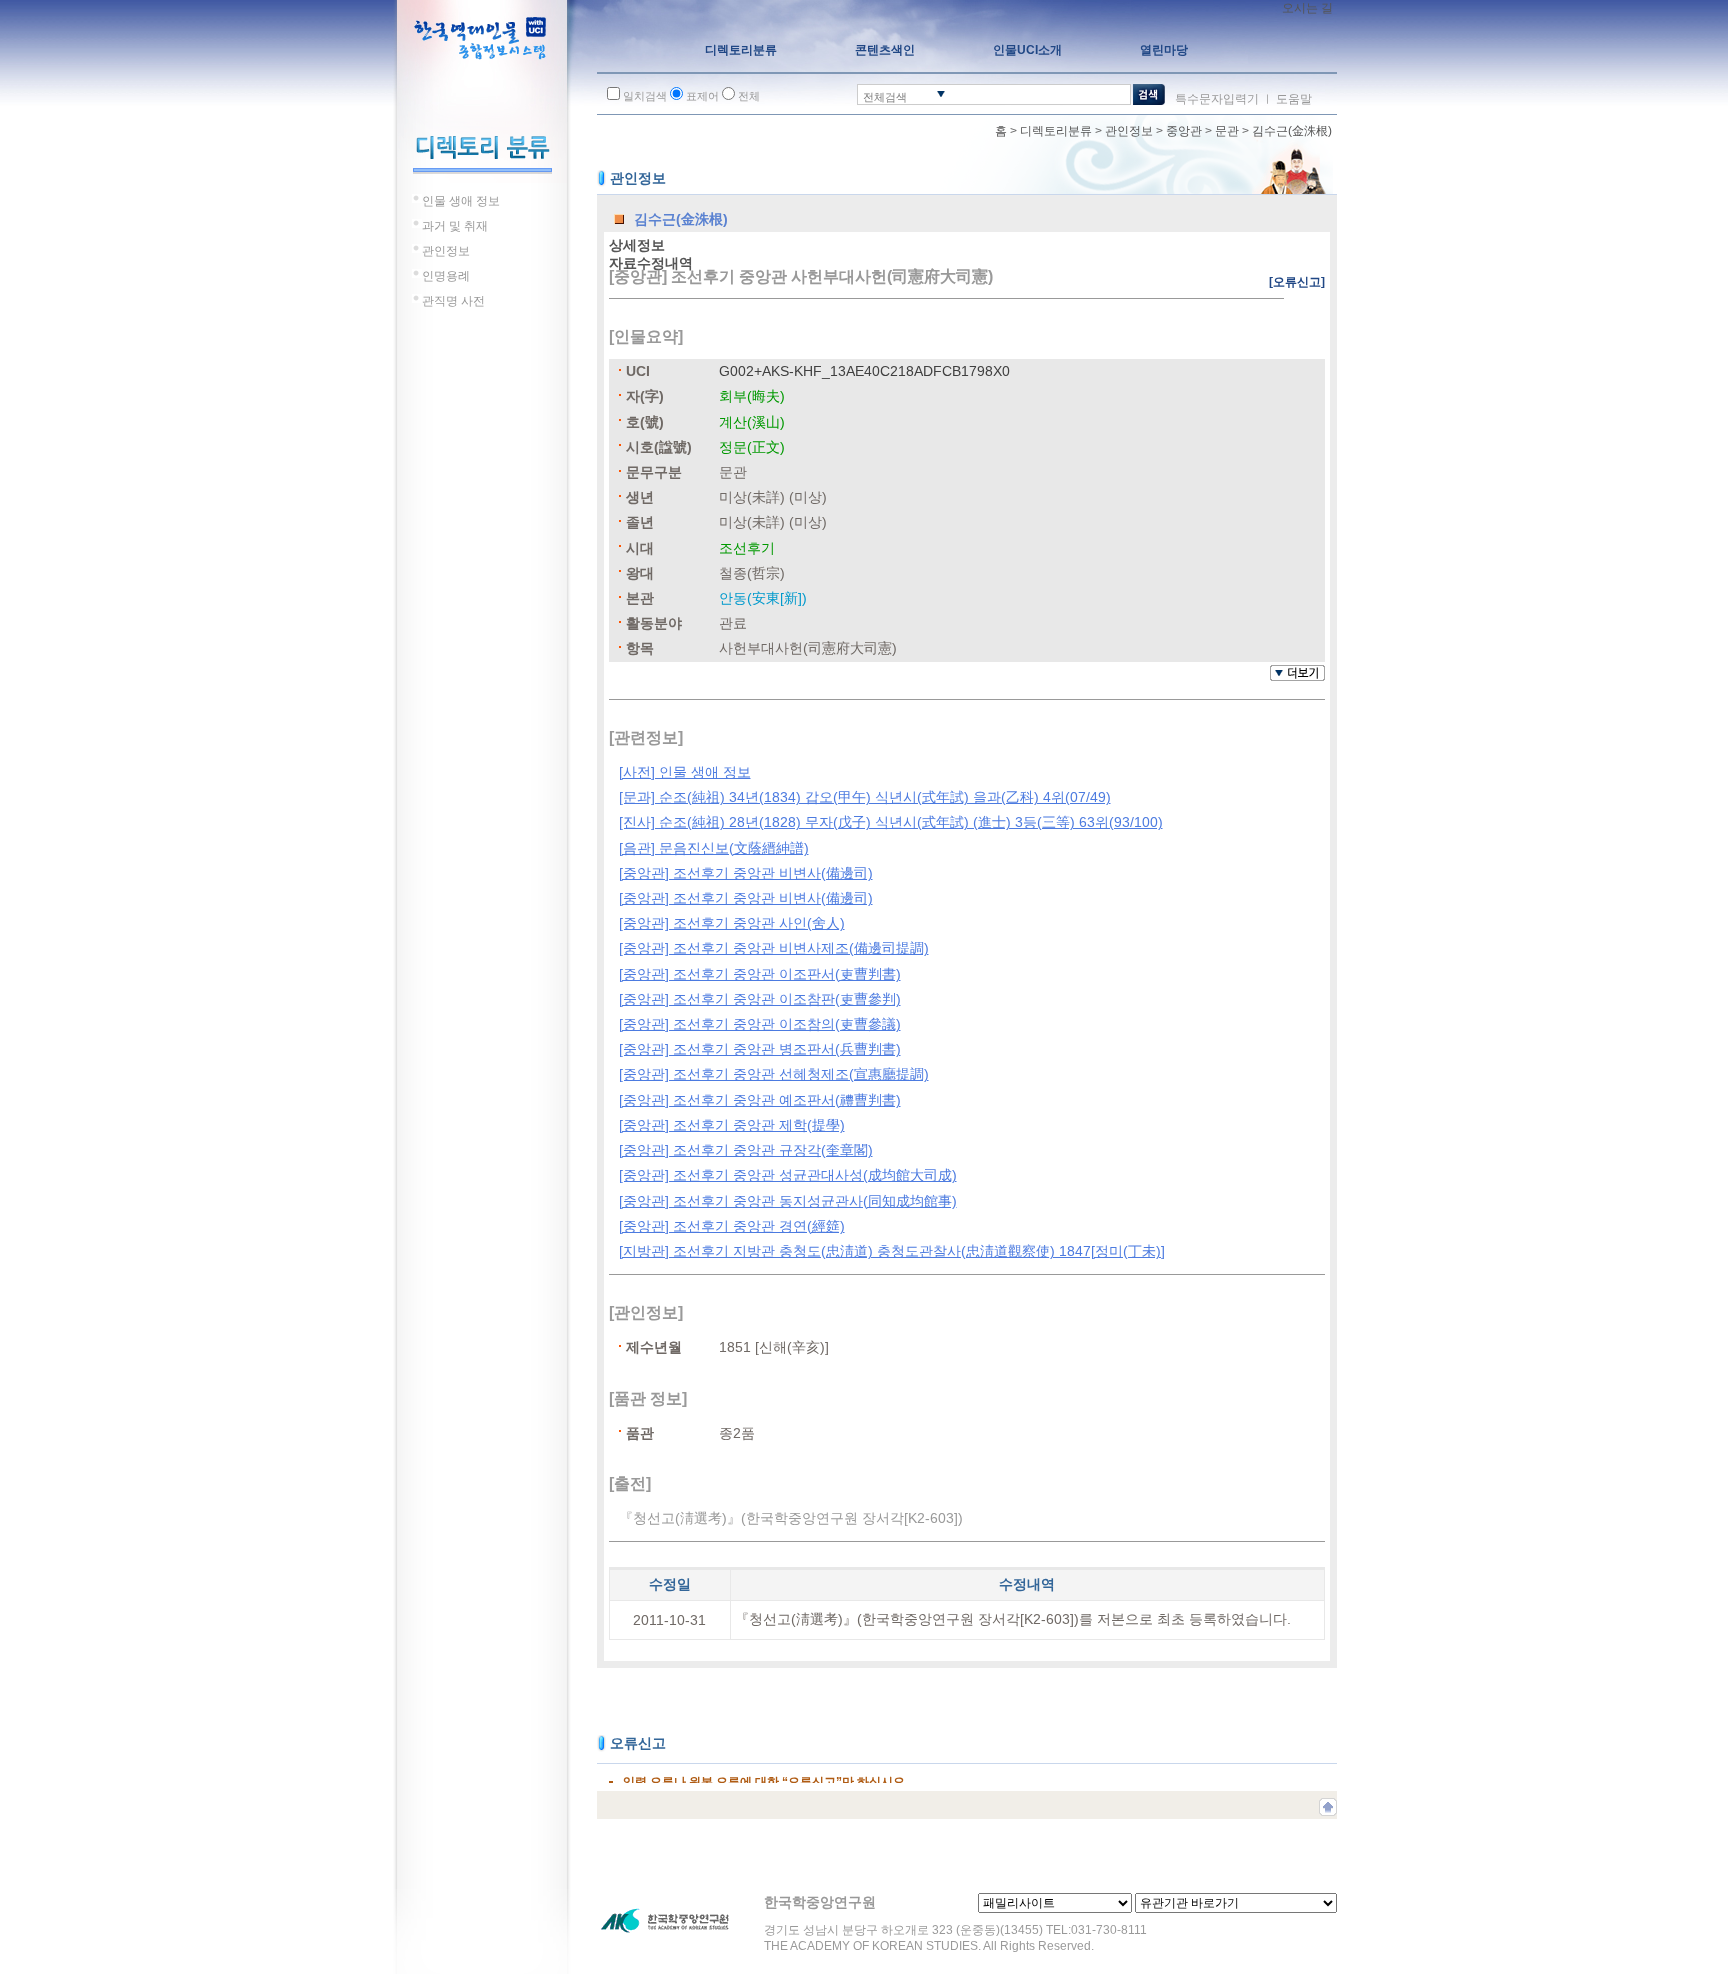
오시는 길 (1307, 8)
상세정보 (637, 245)
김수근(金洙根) (1292, 131)
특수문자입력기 (1217, 99)
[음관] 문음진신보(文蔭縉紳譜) (714, 848)
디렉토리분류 (1056, 131)
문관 (1227, 131)
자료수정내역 (651, 263)
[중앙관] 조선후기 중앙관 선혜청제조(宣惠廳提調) (774, 1074)
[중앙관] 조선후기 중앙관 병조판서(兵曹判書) (760, 1049)
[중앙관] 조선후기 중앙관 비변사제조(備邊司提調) (774, 948)
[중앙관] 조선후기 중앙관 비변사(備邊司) (746, 873)
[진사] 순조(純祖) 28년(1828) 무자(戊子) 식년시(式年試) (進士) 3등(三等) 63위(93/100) (891, 822)
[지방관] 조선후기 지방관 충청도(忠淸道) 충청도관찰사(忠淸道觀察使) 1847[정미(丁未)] (892, 1251)
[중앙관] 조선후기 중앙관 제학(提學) (732, 1125)
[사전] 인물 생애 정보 (685, 772)
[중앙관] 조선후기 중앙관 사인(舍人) (732, 923)
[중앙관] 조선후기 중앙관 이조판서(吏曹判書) (760, 974)
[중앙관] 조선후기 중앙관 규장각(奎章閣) (746, 1150)
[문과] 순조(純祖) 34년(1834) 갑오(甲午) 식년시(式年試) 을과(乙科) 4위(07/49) (865, 797)
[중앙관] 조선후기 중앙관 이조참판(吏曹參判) (760, 999)
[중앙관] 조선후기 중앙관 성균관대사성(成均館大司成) (788, 1175)
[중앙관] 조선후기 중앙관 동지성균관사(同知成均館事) (788, 1201)
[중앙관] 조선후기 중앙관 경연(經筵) (732, 1226)
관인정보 (1129, 131)
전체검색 (885, 97)
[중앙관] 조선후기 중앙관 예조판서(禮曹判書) (760, 1100)
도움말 (1294, 99)
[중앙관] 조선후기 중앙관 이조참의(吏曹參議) (760, 1024)
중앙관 (1184, 131)
